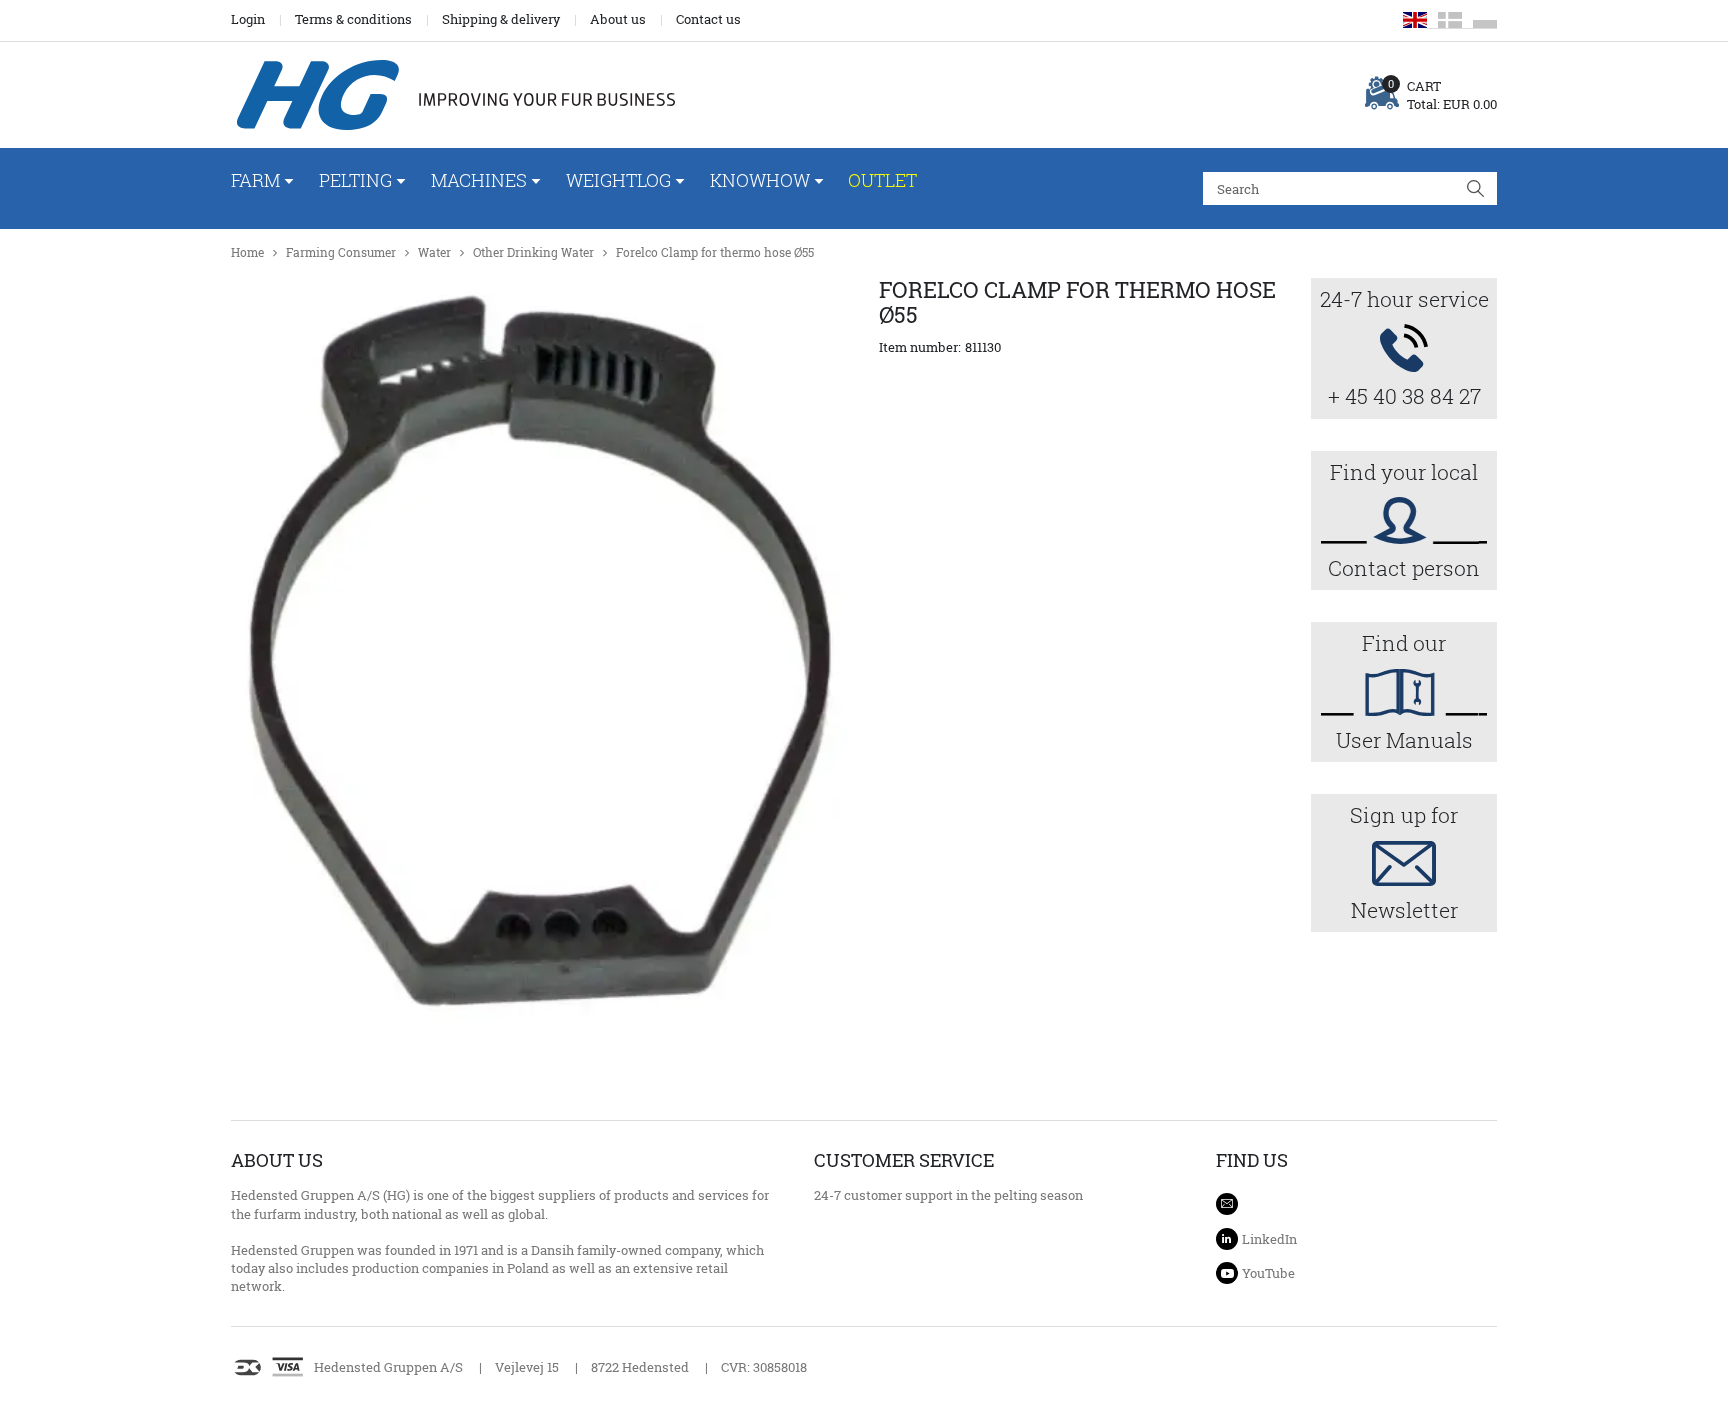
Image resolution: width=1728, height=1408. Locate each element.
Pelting (355, 180)
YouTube (1268, 1273)
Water (434, 252)
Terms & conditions (353, 19)
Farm (255, 180)
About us (618, 19)
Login (248, 19)
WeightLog (618, 180)
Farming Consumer (341, 252)
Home (247, 252)
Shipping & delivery (501, 19)
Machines (479, 180)
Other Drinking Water (533, 252)
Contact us (708, 19)
